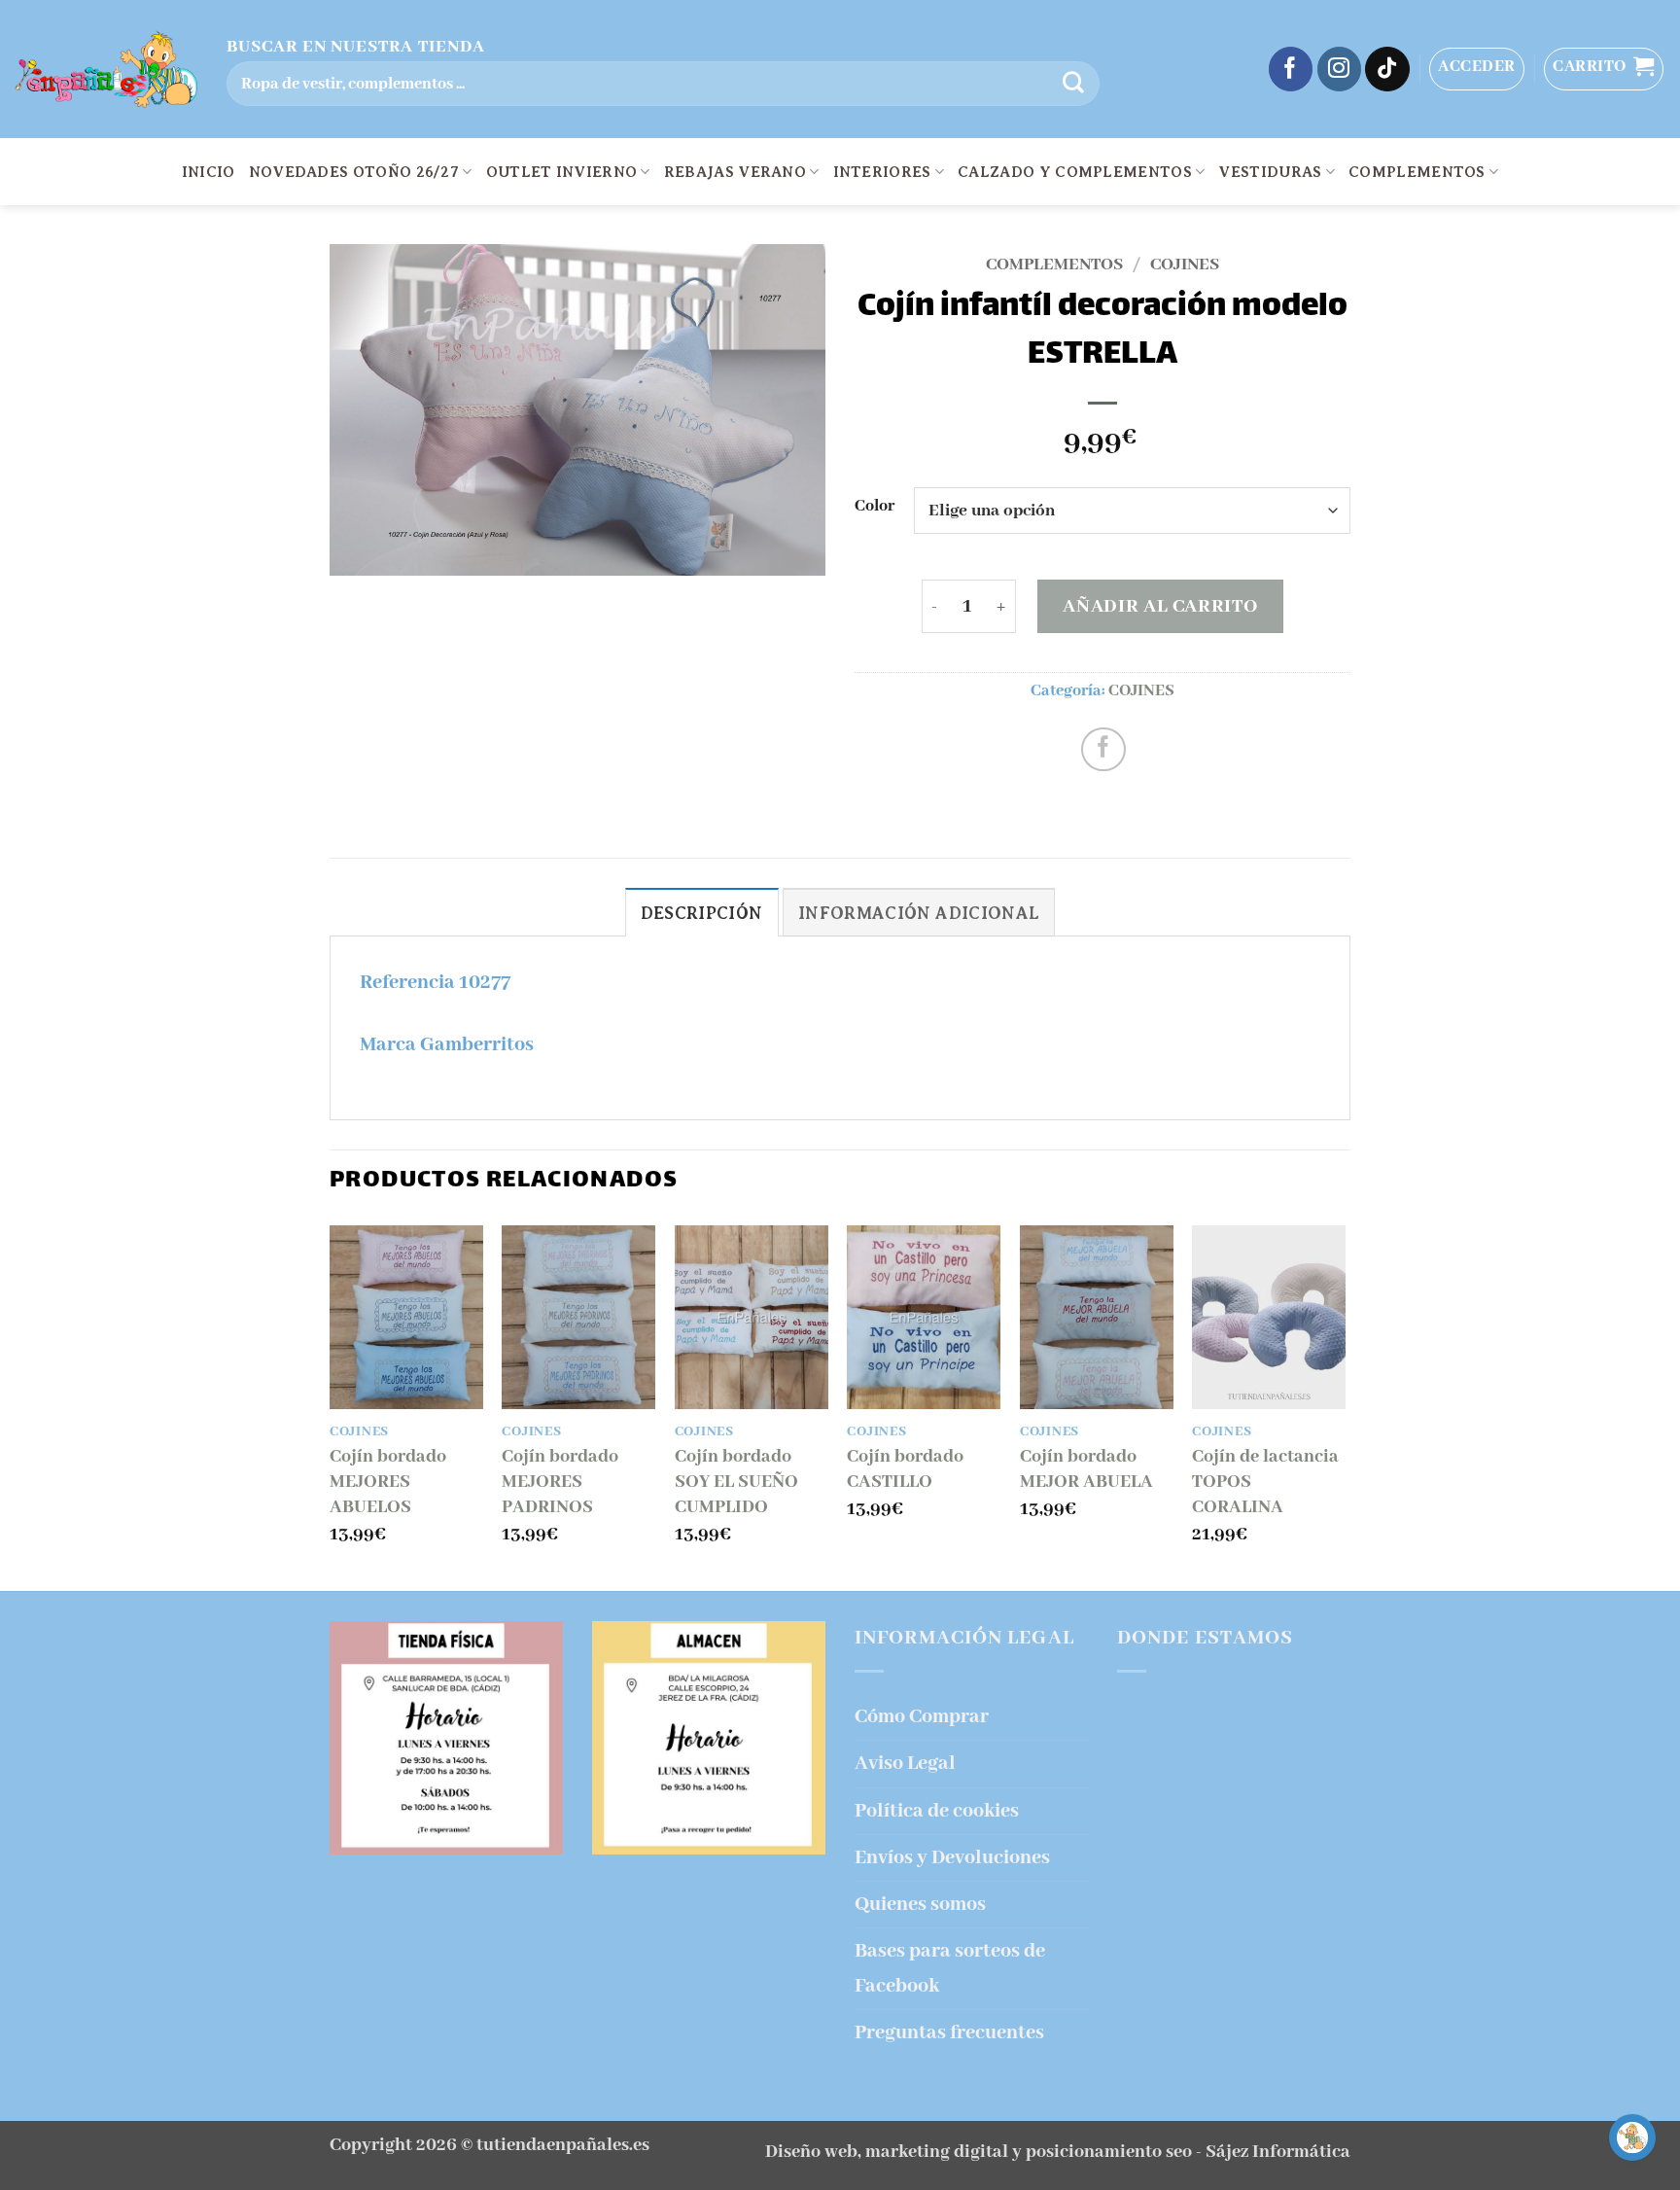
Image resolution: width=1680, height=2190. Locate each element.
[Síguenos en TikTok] (1387, 69)
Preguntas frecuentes (949, 2033)
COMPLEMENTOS (1417, 172)
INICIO (209, 172)
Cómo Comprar (922, 1717)
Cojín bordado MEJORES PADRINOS (560, 1482)
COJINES (1185, 265)
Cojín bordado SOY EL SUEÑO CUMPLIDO (736, 1482)
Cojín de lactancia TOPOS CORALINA (1265, 1482)
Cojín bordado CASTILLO (905, 1469)
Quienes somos (920, 1905)
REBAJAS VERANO (735, 172)
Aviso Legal (905, 1764)
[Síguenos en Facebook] (1291, 69)
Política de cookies (937, 1811)
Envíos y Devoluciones (952, 1858)
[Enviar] (1073, 84)
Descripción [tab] (702, 913)
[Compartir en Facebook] (1103, 750)
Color (875, 507)
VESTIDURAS (1270, 172)
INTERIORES (882, 172)
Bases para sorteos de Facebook (950, 1968)
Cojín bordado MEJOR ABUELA (1086, 1469)
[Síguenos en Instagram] (1340, 69)
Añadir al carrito (1160, 606)
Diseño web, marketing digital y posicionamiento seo (979, 2152)
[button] (1477, 69)
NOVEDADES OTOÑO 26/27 (354, 172)
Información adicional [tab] (919, 913)
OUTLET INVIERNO (562, 172)
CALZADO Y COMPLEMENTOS (1075, 172)
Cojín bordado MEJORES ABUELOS (388, 1482)
